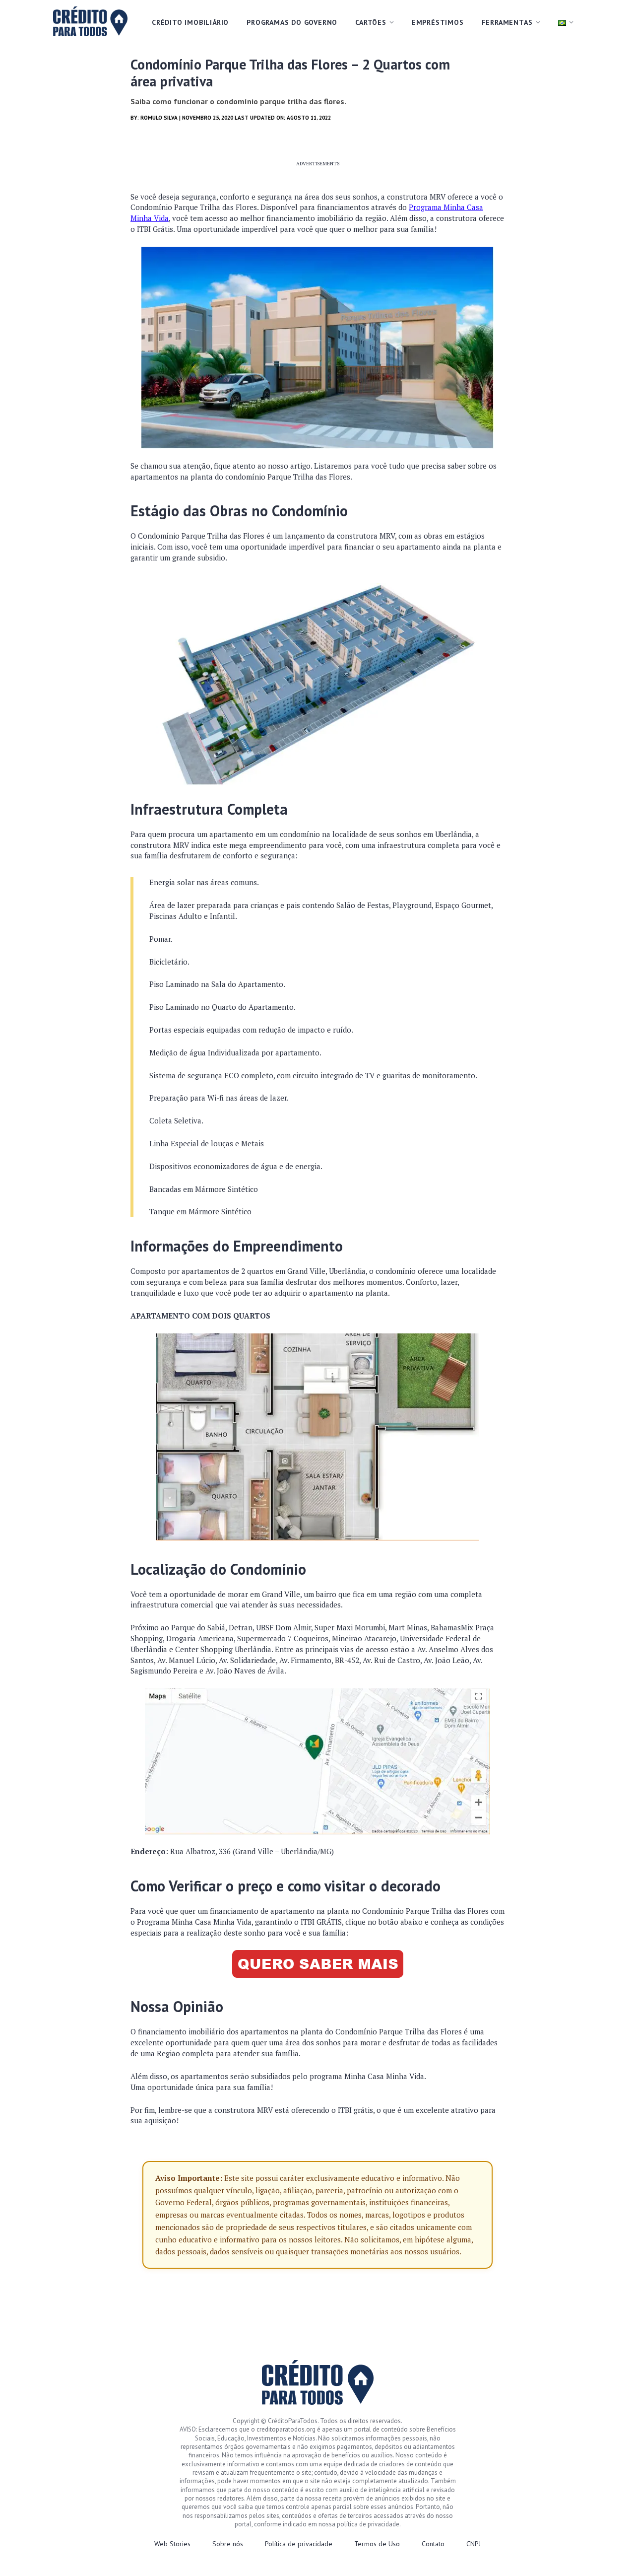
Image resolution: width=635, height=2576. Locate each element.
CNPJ (474, 2544)
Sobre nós (228, 2544)
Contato (433, 2544)
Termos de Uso (377, 2544)
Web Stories (172, 2544)
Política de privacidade (299, 2544)
